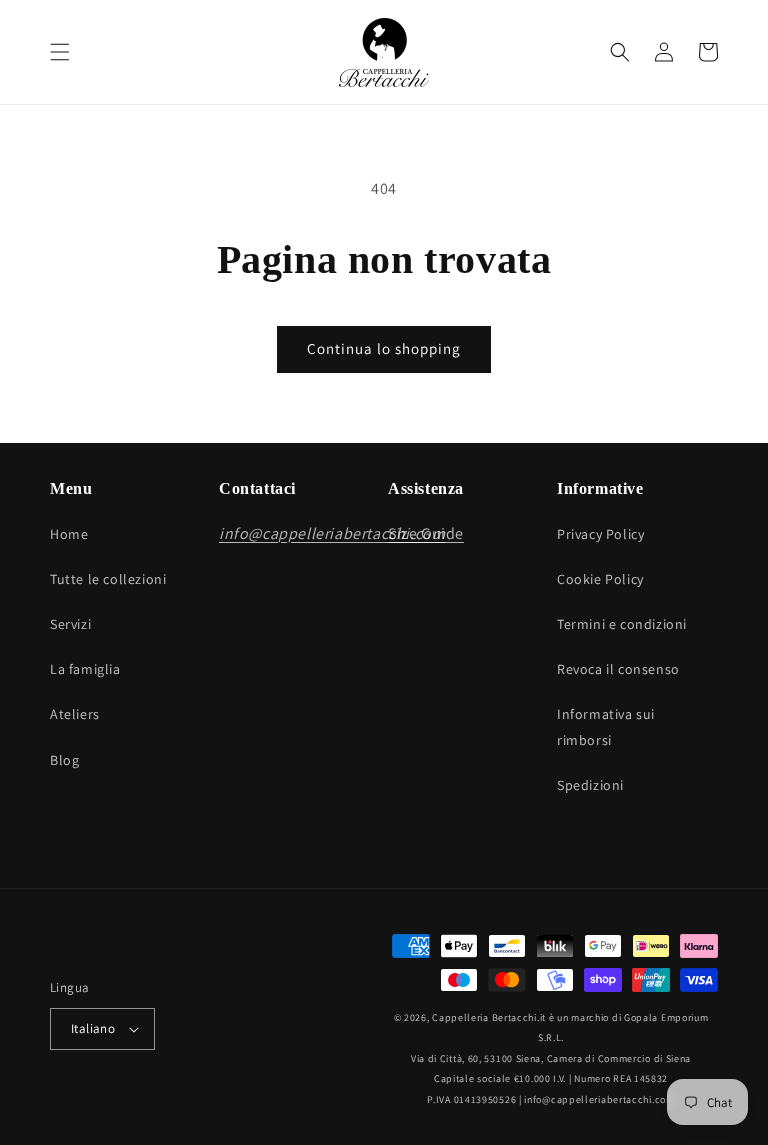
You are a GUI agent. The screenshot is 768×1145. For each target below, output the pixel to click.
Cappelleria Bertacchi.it (489, 1017)
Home (69, 534)
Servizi (70, 624)
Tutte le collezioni (108, 579)
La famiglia (85, 669)
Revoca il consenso (618, 669)
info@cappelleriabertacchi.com (599, 1099)
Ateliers (75, 714)
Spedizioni (590, 785)
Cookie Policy (600, 579)
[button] (60, 52)
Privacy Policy (600, 534)
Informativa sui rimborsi (606, 726)
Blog (64, 760)
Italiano (93, 1028)
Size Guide (426, 533)
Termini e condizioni (622, 624)
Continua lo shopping (384, 348)
